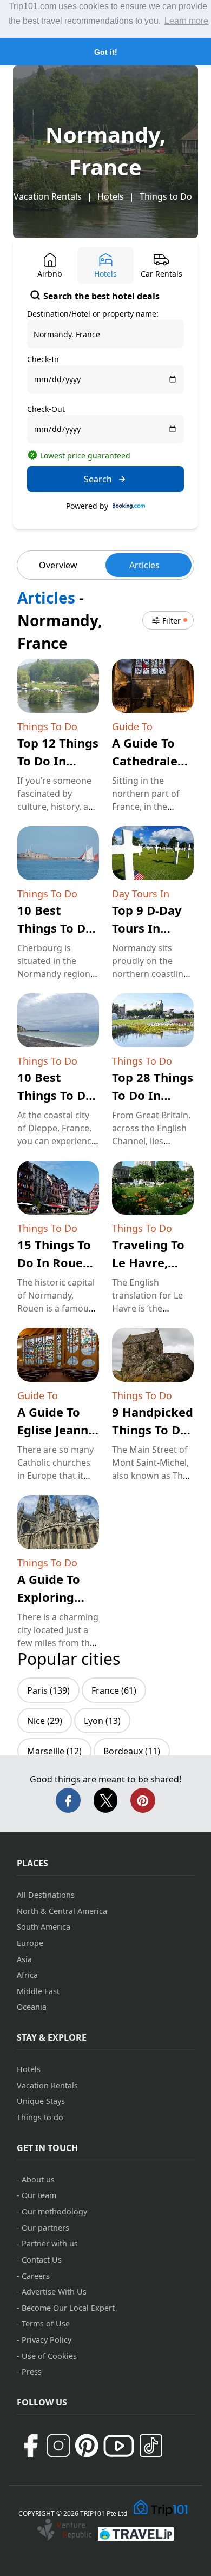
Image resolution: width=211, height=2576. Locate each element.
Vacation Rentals (48, 196)
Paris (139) (48, 1690)
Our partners (45, 2228)
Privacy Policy (47, 2340)
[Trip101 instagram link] (58, 2446)
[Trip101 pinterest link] (87, 2446)
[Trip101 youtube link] (119, 2446)
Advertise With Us (54, 2292)
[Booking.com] (129, 506)
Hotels (111, 196)
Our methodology (54, 2211)
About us (38, 2180)
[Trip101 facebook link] (30, 2446)
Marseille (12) (54, 1751)
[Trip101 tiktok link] (151, 2446)
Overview (58, 565)
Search (98, 479)
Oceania (32, 2007)
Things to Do (166, 196)
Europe (30, 1943)
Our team (39, 2195)
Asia (24, 1959)
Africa (27, 1975)
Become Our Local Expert (68, 2308)
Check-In (43, 359)
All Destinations (46, 1895)
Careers (36, 2276)
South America (44, 1927)
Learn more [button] (186, 21)
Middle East (38, 1991)
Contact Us (42, 2260)
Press (32, 2372)
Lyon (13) (102, 1721)
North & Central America (62, 1911)
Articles (144, 565)
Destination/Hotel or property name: (93, 314)
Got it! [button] (106, 52)
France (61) (114, 1690)
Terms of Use (46, 2323)
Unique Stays (41, 2101)
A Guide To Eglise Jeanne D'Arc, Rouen (56, 1430)
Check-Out (46, 409)
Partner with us (50, 2243)
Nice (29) (45, 1721)
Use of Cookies (49, 2356)
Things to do (40, 2117)
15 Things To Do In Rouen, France (55, 1262)
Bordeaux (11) (132, 1751)
